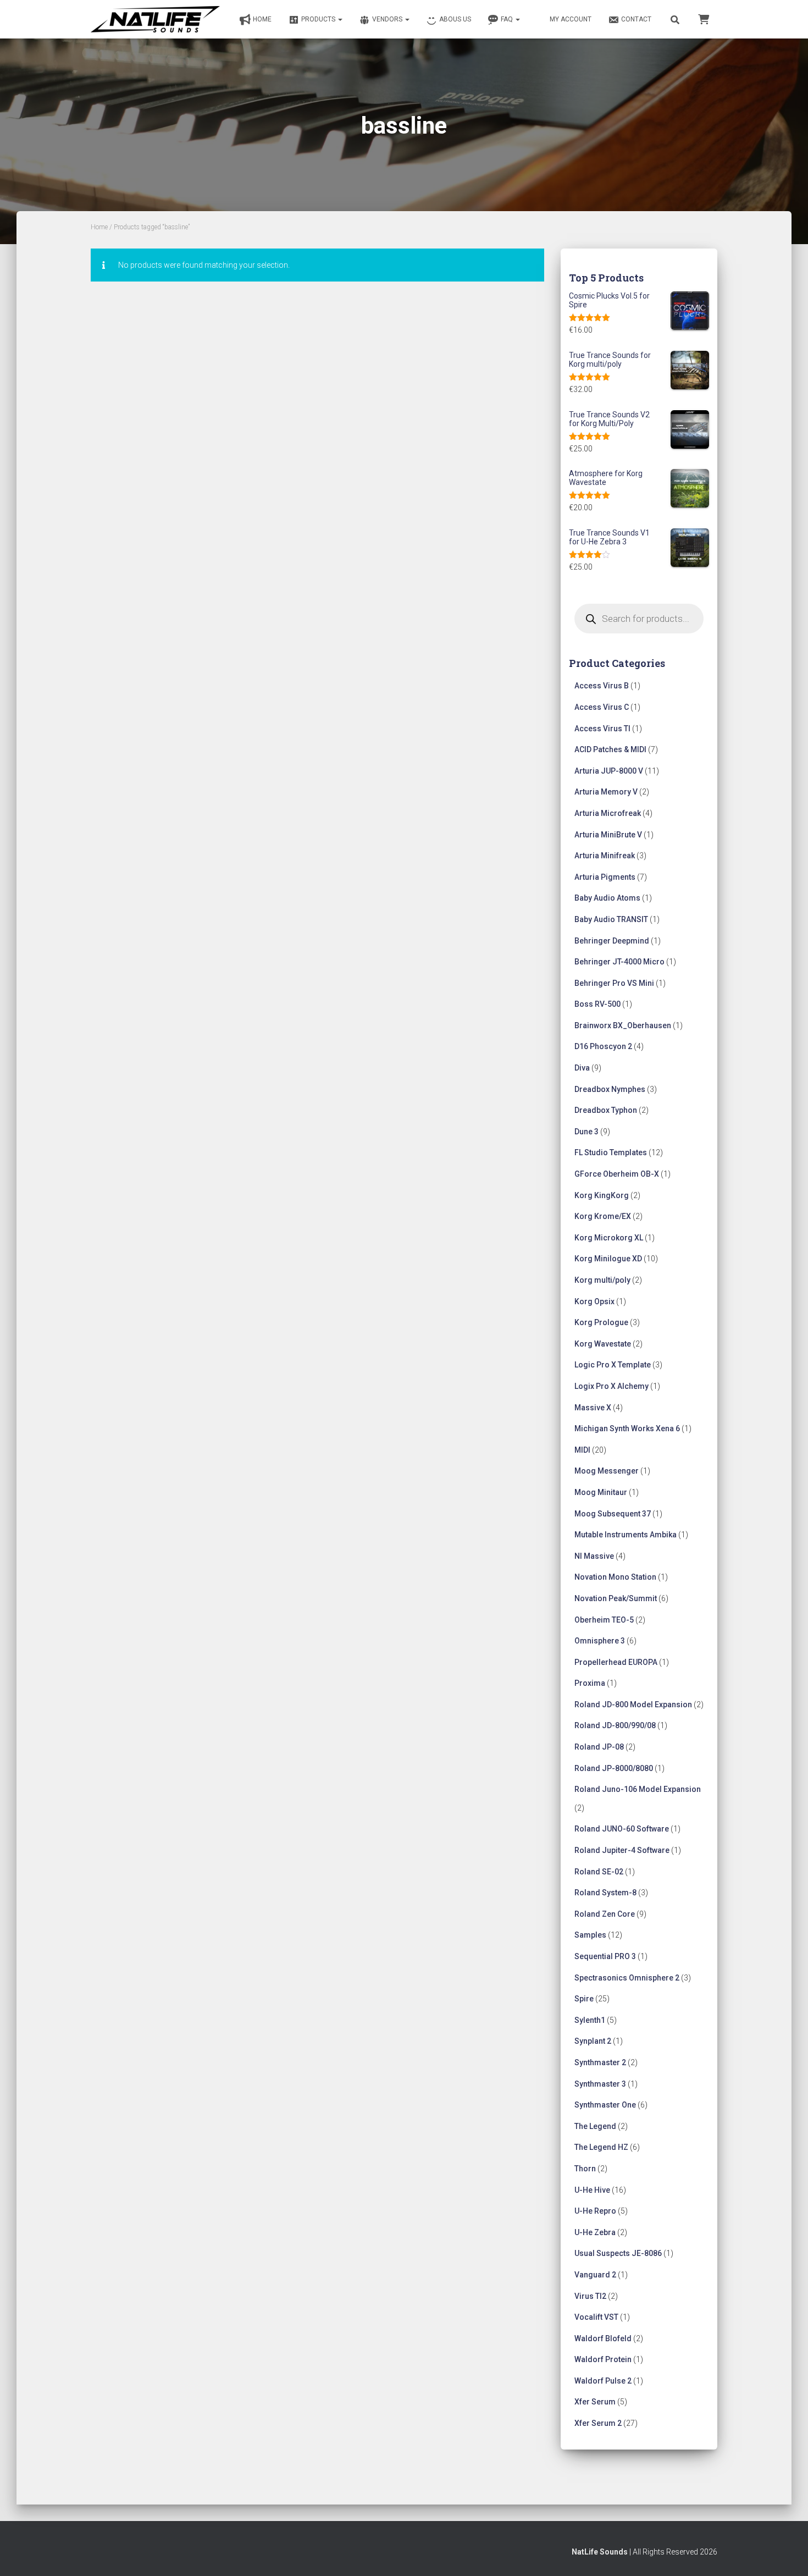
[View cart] (704, 19)
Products (319, 19)
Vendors (388, 19)
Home (262, 19)
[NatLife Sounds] (155, 19)
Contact (636, 19)
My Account (571, 19)
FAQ (508, 19)
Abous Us (455, 19)
